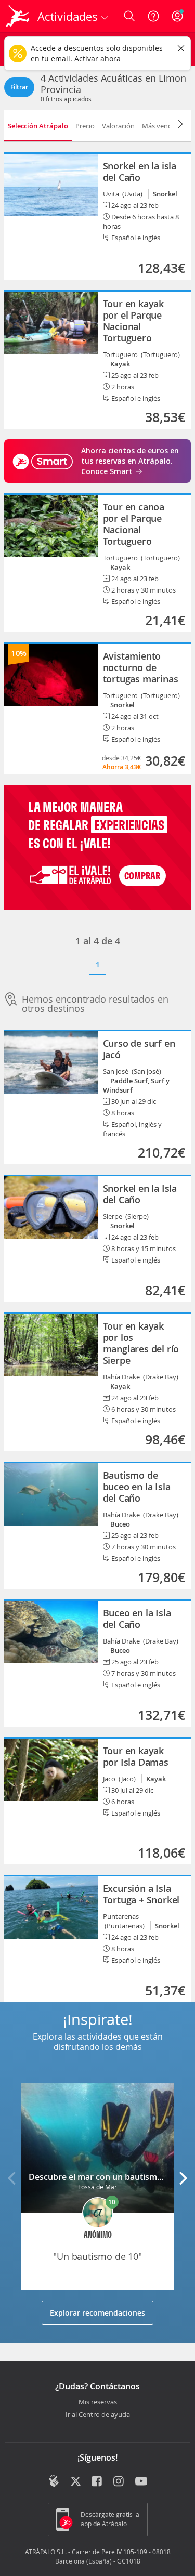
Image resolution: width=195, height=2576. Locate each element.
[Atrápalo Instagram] (119, 2482)
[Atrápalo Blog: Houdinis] (54, 2481)
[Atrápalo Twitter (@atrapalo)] (76, 2482)
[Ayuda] (153, 16)
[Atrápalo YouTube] (141, 2482)
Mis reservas (98, 2402)
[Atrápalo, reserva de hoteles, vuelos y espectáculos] (18, 16)
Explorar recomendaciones (97, 2313)
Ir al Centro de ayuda (98, 2415)
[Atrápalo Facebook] (97, 2482)
